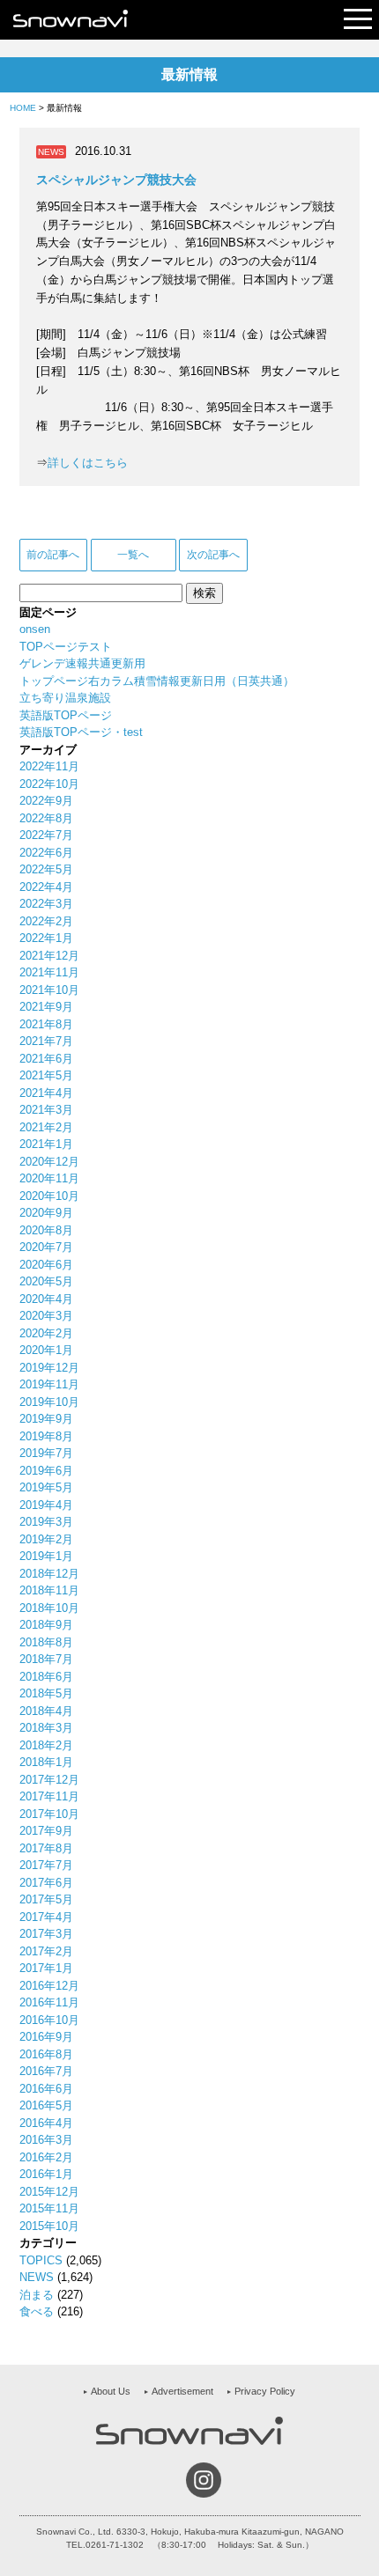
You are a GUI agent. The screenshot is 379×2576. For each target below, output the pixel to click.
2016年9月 (46, 2037)
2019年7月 (46, 1453)
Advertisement (182, 2391)
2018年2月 (46, 1745)
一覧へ (133, 555)
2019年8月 (46, 1436)
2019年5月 (46, 1487)
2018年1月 (46, 1762)
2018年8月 (46, 1642)
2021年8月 (46, 1024)
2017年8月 (46, 1848)
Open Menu (358, 20)
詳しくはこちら (88, 463)
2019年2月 (46, 1539)
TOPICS (41, 2260)
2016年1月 (46, 2174)
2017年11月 (49, 1796)
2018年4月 (46, 1711)
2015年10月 (49, 2226)
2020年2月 (46, 1333)
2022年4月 (46, 887)
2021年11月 (49, 972)
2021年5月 (46, 1075)
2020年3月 (46, 1316)
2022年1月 (46, 938)
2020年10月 (49, 1196)
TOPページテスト (66, 647)
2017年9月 (46, 1831)
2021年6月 (46, 1059)
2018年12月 (49, 1574)
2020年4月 (46, 1299)
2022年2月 (46, 921)
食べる (37, 2311)
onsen (35, 629)
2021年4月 (46, 1093)
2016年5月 (46, 2105)
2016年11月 (49, 2002)
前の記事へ (53, 555)
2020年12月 (49, 1162)
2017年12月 (49, 1780)
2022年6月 (46, 853)
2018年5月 (46, 1693)
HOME (23, 108)
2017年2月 (46, 1951)
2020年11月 (49, 1178)
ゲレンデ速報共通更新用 (82, 663)
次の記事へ (213, 555)
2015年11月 (49, 2208)
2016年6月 (46, 2089)
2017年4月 (46, 1917)
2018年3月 (46, 1728)
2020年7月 (46, 1247)
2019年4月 (46, 1505)
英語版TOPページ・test (81, 732)
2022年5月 (46, 869)
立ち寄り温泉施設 (65, 698)
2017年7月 (46, 1865)
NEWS (37, 2277)
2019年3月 (46, 1522)
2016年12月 (49, 1986)
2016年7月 (46, 2071)
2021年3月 (46, 1110)
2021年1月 (46, 1144)
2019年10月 (49, 1402)
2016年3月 (46, 2140)
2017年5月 (46, 1899)
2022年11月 (49, 766)
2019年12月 (49, 1368)
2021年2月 (46, 1127)
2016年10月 (49, 2020)
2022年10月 (49, 784)
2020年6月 (46, 1265)
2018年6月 (46, 1677)
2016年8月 (46, 2054)
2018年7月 (46, 1659)
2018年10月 (49, 1608)
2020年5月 (46, 1281)
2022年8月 (46, 818)
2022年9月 (46, 801)
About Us (111, 2391)
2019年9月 (46, 1419)
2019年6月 (46, 1471)
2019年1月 (46, 1556)
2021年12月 (49, 956)
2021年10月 (49, 990)
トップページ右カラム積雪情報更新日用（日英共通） (157, 681)
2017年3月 (46, 1934)
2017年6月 (46, 1883)
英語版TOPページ (66, 715)
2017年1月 (46, 1968)
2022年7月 (46, 835)
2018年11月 (49, 1590)
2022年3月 (46, 904)
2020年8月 (46, 1230)
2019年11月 (49, 1384)
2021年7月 (46, 1041)
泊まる (37, 2295)
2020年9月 (46, 1213)
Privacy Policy (265, 2391)
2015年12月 (49, 2192)
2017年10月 (49, 1814)
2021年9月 (46, 1007)
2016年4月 (46, 2123)
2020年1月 (46, 1350)
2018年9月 (46, 1625)
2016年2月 (46, 2157)
